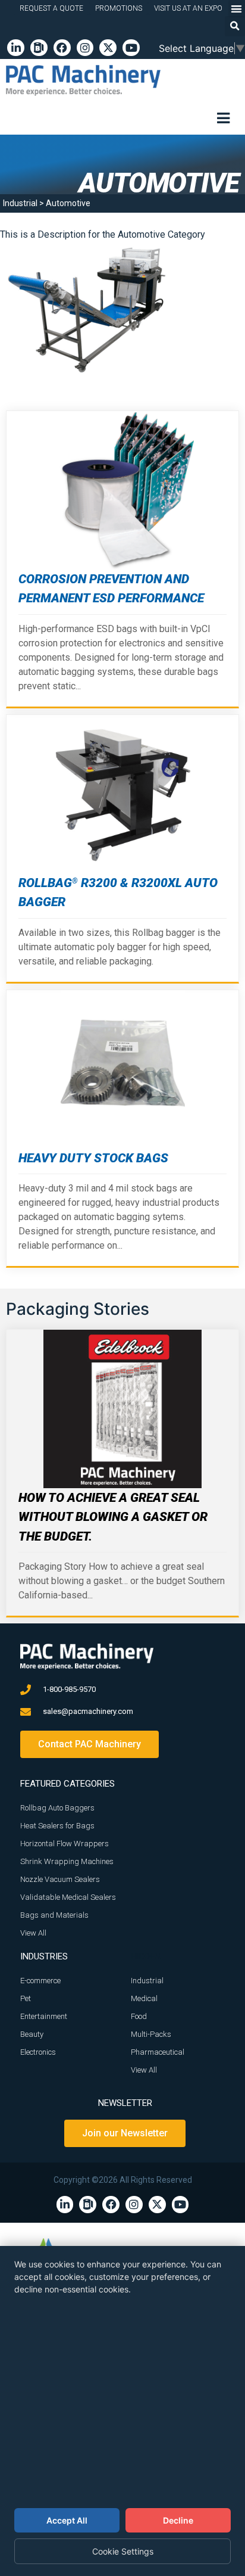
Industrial (20, 203)
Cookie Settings (123, 2551)
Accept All (67, 2520)
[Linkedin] (16, 48)
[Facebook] (62, 48)
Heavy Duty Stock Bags (93, 1158)
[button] (235, 26)
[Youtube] (131, 48)
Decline (178, 2520)
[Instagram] (85, 48)
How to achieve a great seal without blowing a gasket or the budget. (113, 1517)
